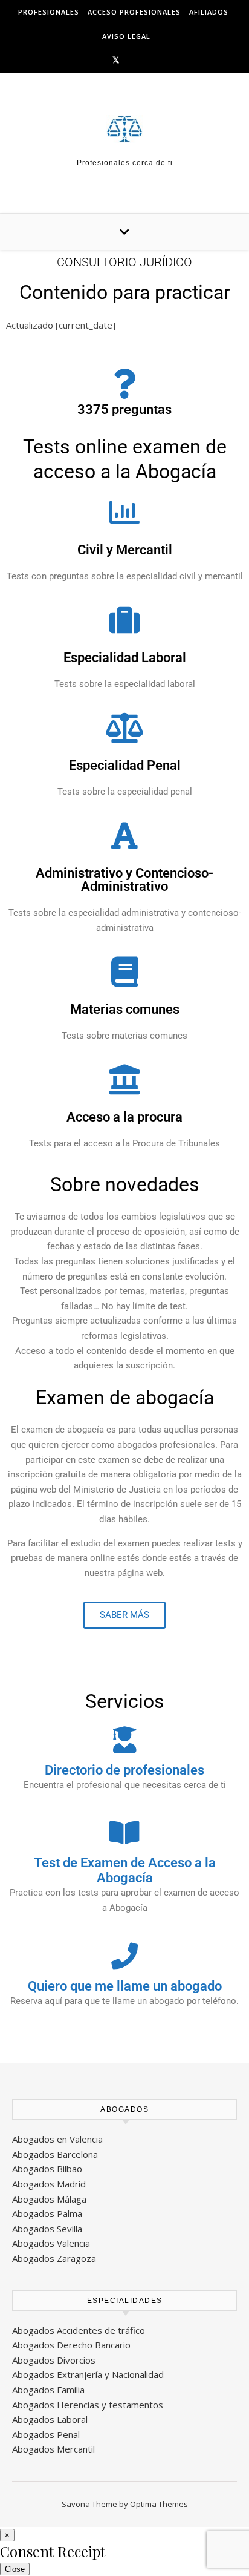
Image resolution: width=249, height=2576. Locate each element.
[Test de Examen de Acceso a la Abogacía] (124, 1833)
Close (15, 2569)
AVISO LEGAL (126, 36)
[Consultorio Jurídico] (124, 129)
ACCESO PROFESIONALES (134, 12)
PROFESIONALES (49, 12)
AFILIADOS (209, 12)
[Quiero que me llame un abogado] (124, 1956)
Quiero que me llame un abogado (125, 1986)
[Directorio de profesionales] (124, 1740)
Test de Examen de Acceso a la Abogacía (125, 1870)
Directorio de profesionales (124, 1770)
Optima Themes (159, 2504)
